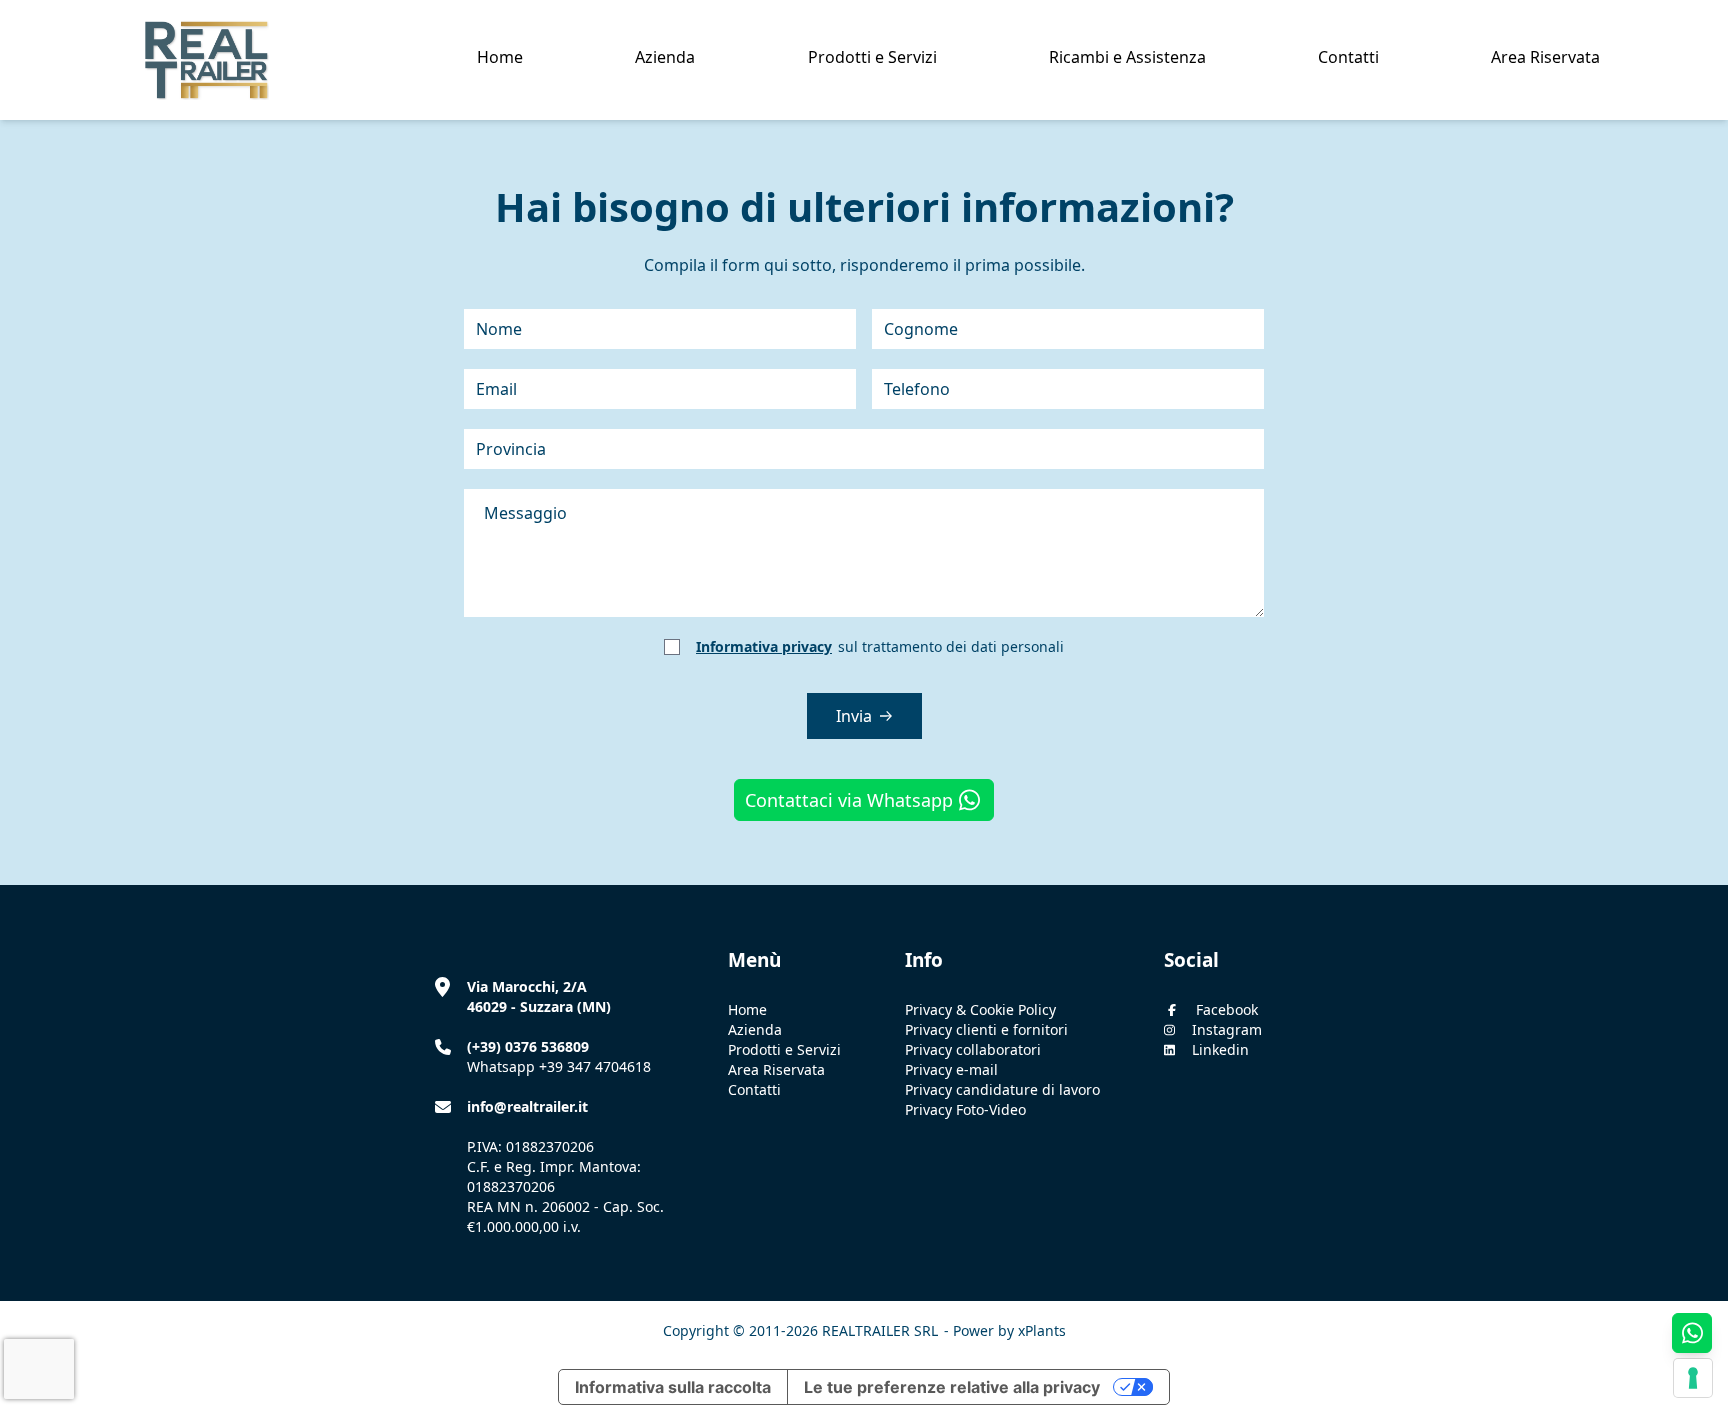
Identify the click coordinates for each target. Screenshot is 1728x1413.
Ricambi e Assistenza (1127, 57)
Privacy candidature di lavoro (1002, 1089)
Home (500, 57)
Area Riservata (1545, 57)
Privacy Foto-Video (965, 1109)
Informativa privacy (764, 646)
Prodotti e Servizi (872, 57)
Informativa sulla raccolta (673, 1387)
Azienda (755, 1029)
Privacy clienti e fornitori (986, 1029)
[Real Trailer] (198, 60)
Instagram (1227, 1029)
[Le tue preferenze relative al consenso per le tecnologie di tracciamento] (1693, 1378)
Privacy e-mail (951, 1069)
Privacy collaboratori (973, 1049)
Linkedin (1220, 1049)
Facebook (1227, 1009)
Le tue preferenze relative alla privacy (952, 1387)
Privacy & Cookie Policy (980, 1009)
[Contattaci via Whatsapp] (1692, 1333)
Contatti (1348, 57)
